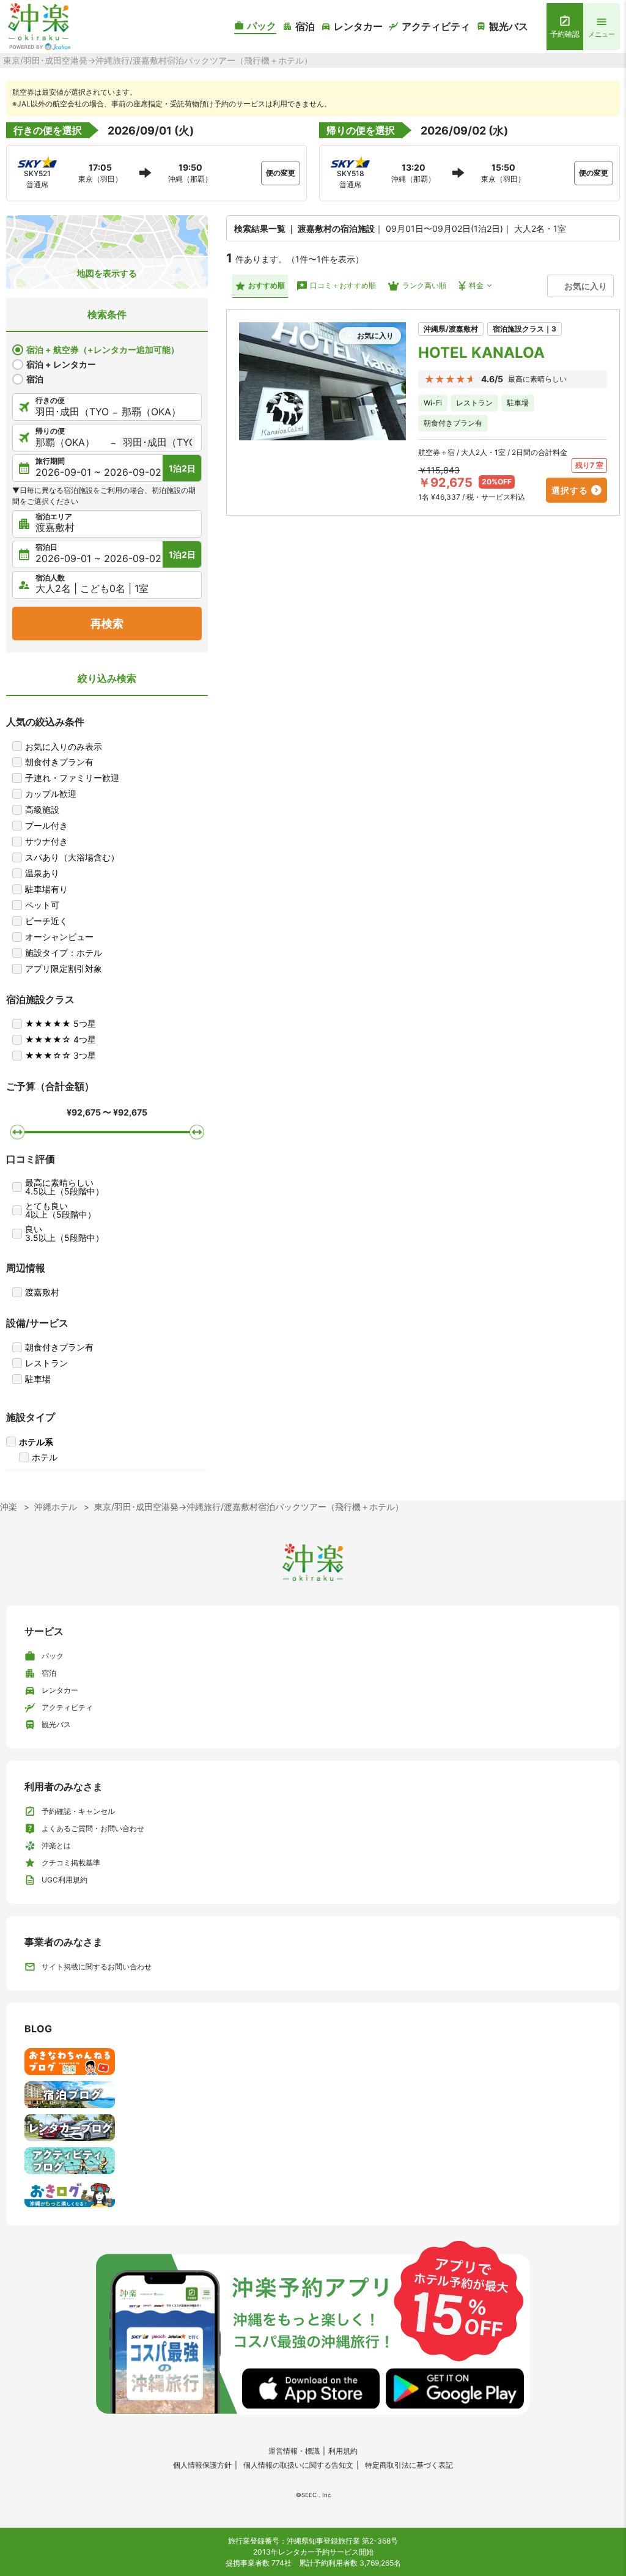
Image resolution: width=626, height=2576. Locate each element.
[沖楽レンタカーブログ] (313, 2128)
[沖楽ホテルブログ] (313, 2095)
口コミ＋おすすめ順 (343, 285)
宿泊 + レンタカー (61, 364)
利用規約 (343, 2451)
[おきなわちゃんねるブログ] (313, 2062)
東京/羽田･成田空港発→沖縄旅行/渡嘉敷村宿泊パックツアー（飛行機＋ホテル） (249, 1507)
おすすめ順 (267, 285)
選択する (570, 490)
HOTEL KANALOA (481, 353)
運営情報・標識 (294, 2451)
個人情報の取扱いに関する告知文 (298, 2465)
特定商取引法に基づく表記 (409, 2465)
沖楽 (9, 1507)
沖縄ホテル (56, 1507)
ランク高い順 (424, 285)
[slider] (17, 1131)
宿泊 (35, 379)
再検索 (107, 624)
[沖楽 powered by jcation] (38, 27)
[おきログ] (313, 2194)
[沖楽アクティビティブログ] (313, 2161)
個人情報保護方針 (202, 2465)
